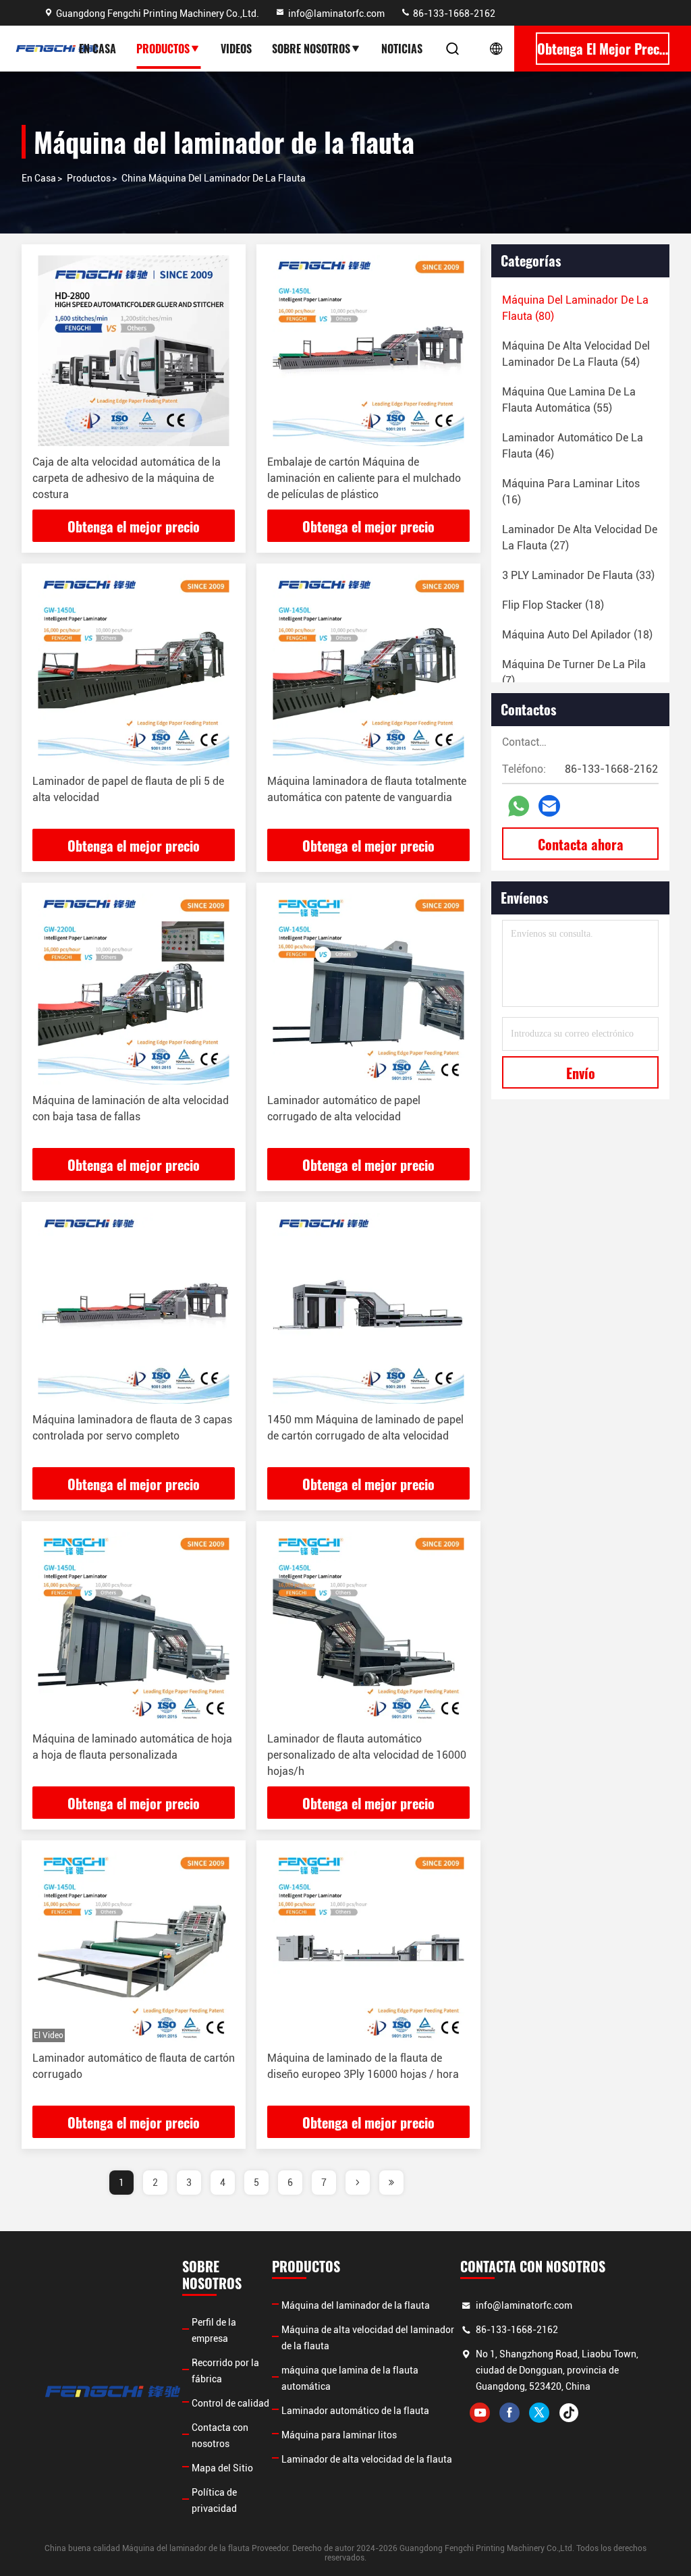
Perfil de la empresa (214, 2330)
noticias (402, 49)
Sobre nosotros (311, 49)
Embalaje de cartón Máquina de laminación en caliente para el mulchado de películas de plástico (364, 478)
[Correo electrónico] (549, 806)
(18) (553, 605)
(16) (571, 492)
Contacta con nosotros (220, 2436)
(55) (569, 400)
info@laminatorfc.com (336, 13)
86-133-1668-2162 (453, 13)
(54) (576, 354)
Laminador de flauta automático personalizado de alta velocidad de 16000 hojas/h (367, 1755)
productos (89, 178)
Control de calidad (230, 2403)
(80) (575, 308)
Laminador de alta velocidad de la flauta (367, 2459)
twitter (539, 2413)
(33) (578, 575)
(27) (580, 538)
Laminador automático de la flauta (355, 2411)
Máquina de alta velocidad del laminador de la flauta (368, 2338)
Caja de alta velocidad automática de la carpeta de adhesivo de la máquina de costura (127, 478)
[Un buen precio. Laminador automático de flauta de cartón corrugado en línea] (134, 1947)
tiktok (569, 2413)
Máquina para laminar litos (339, 2435)
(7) (574, 673)
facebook (509, 2413)
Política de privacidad (214, 2500)
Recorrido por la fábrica (225, 2371)
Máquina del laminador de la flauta (356, 2305)
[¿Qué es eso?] (519, 806)
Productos (163, 49)
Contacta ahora (581, 844)
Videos (236, 49)
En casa (98, 49)
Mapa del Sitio (222, 2468)
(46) (573, 446)
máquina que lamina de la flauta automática (350, 2378)
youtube (480, 2413)
